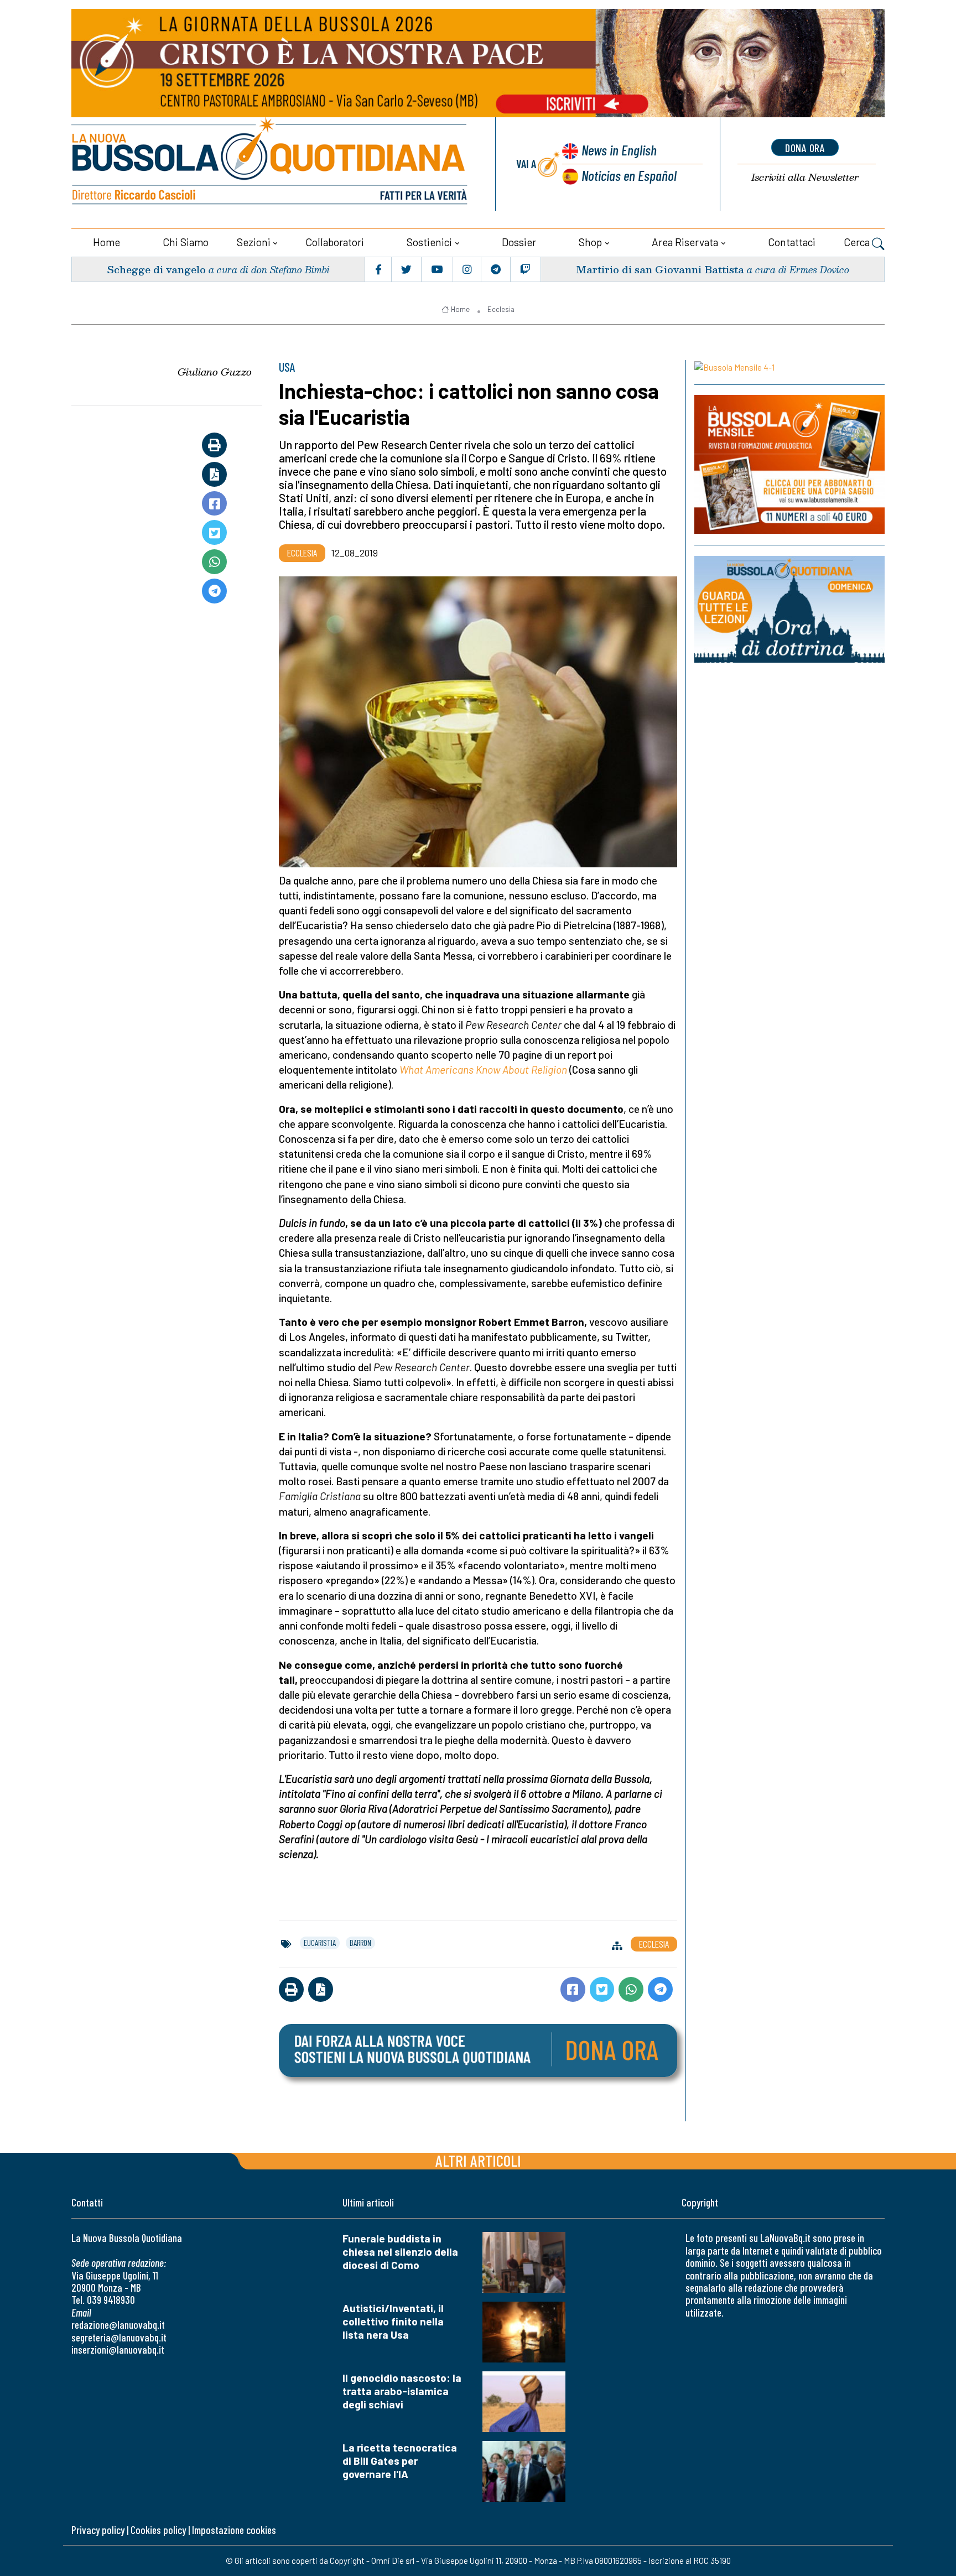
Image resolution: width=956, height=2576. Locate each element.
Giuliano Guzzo (215, 372)
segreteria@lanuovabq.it (119, 2337)
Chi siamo (186, 242)
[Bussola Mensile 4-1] (789, 367)
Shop (590, 242)
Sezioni (254, 242)
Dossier (519, 242)
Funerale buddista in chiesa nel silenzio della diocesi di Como (400, 2252)
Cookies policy (158, 2530)
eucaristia (320, 1943)
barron (360, 1943)
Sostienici (429, 242)
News (619, 150)
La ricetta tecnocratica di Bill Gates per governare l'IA (400, 2461)
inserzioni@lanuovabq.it (118, 2349)
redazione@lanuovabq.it (118, 2325)
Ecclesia (501, 309)
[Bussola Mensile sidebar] (789, 465)
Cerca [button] (858, 242)
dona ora (805, 148)
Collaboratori (335, 242)
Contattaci (792, 242)
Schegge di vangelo (156, 269)
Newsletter (805, 177)
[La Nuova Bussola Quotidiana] (271, 164)
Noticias (629, 175)
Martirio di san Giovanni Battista (660, 269)
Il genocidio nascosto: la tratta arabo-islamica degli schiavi (402, 2391)
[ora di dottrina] (789, 609)
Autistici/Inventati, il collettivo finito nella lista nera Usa (393, 2321)
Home (106, 242)
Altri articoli (478, 2160)
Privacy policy (98, 2530)
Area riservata (685, 242)
